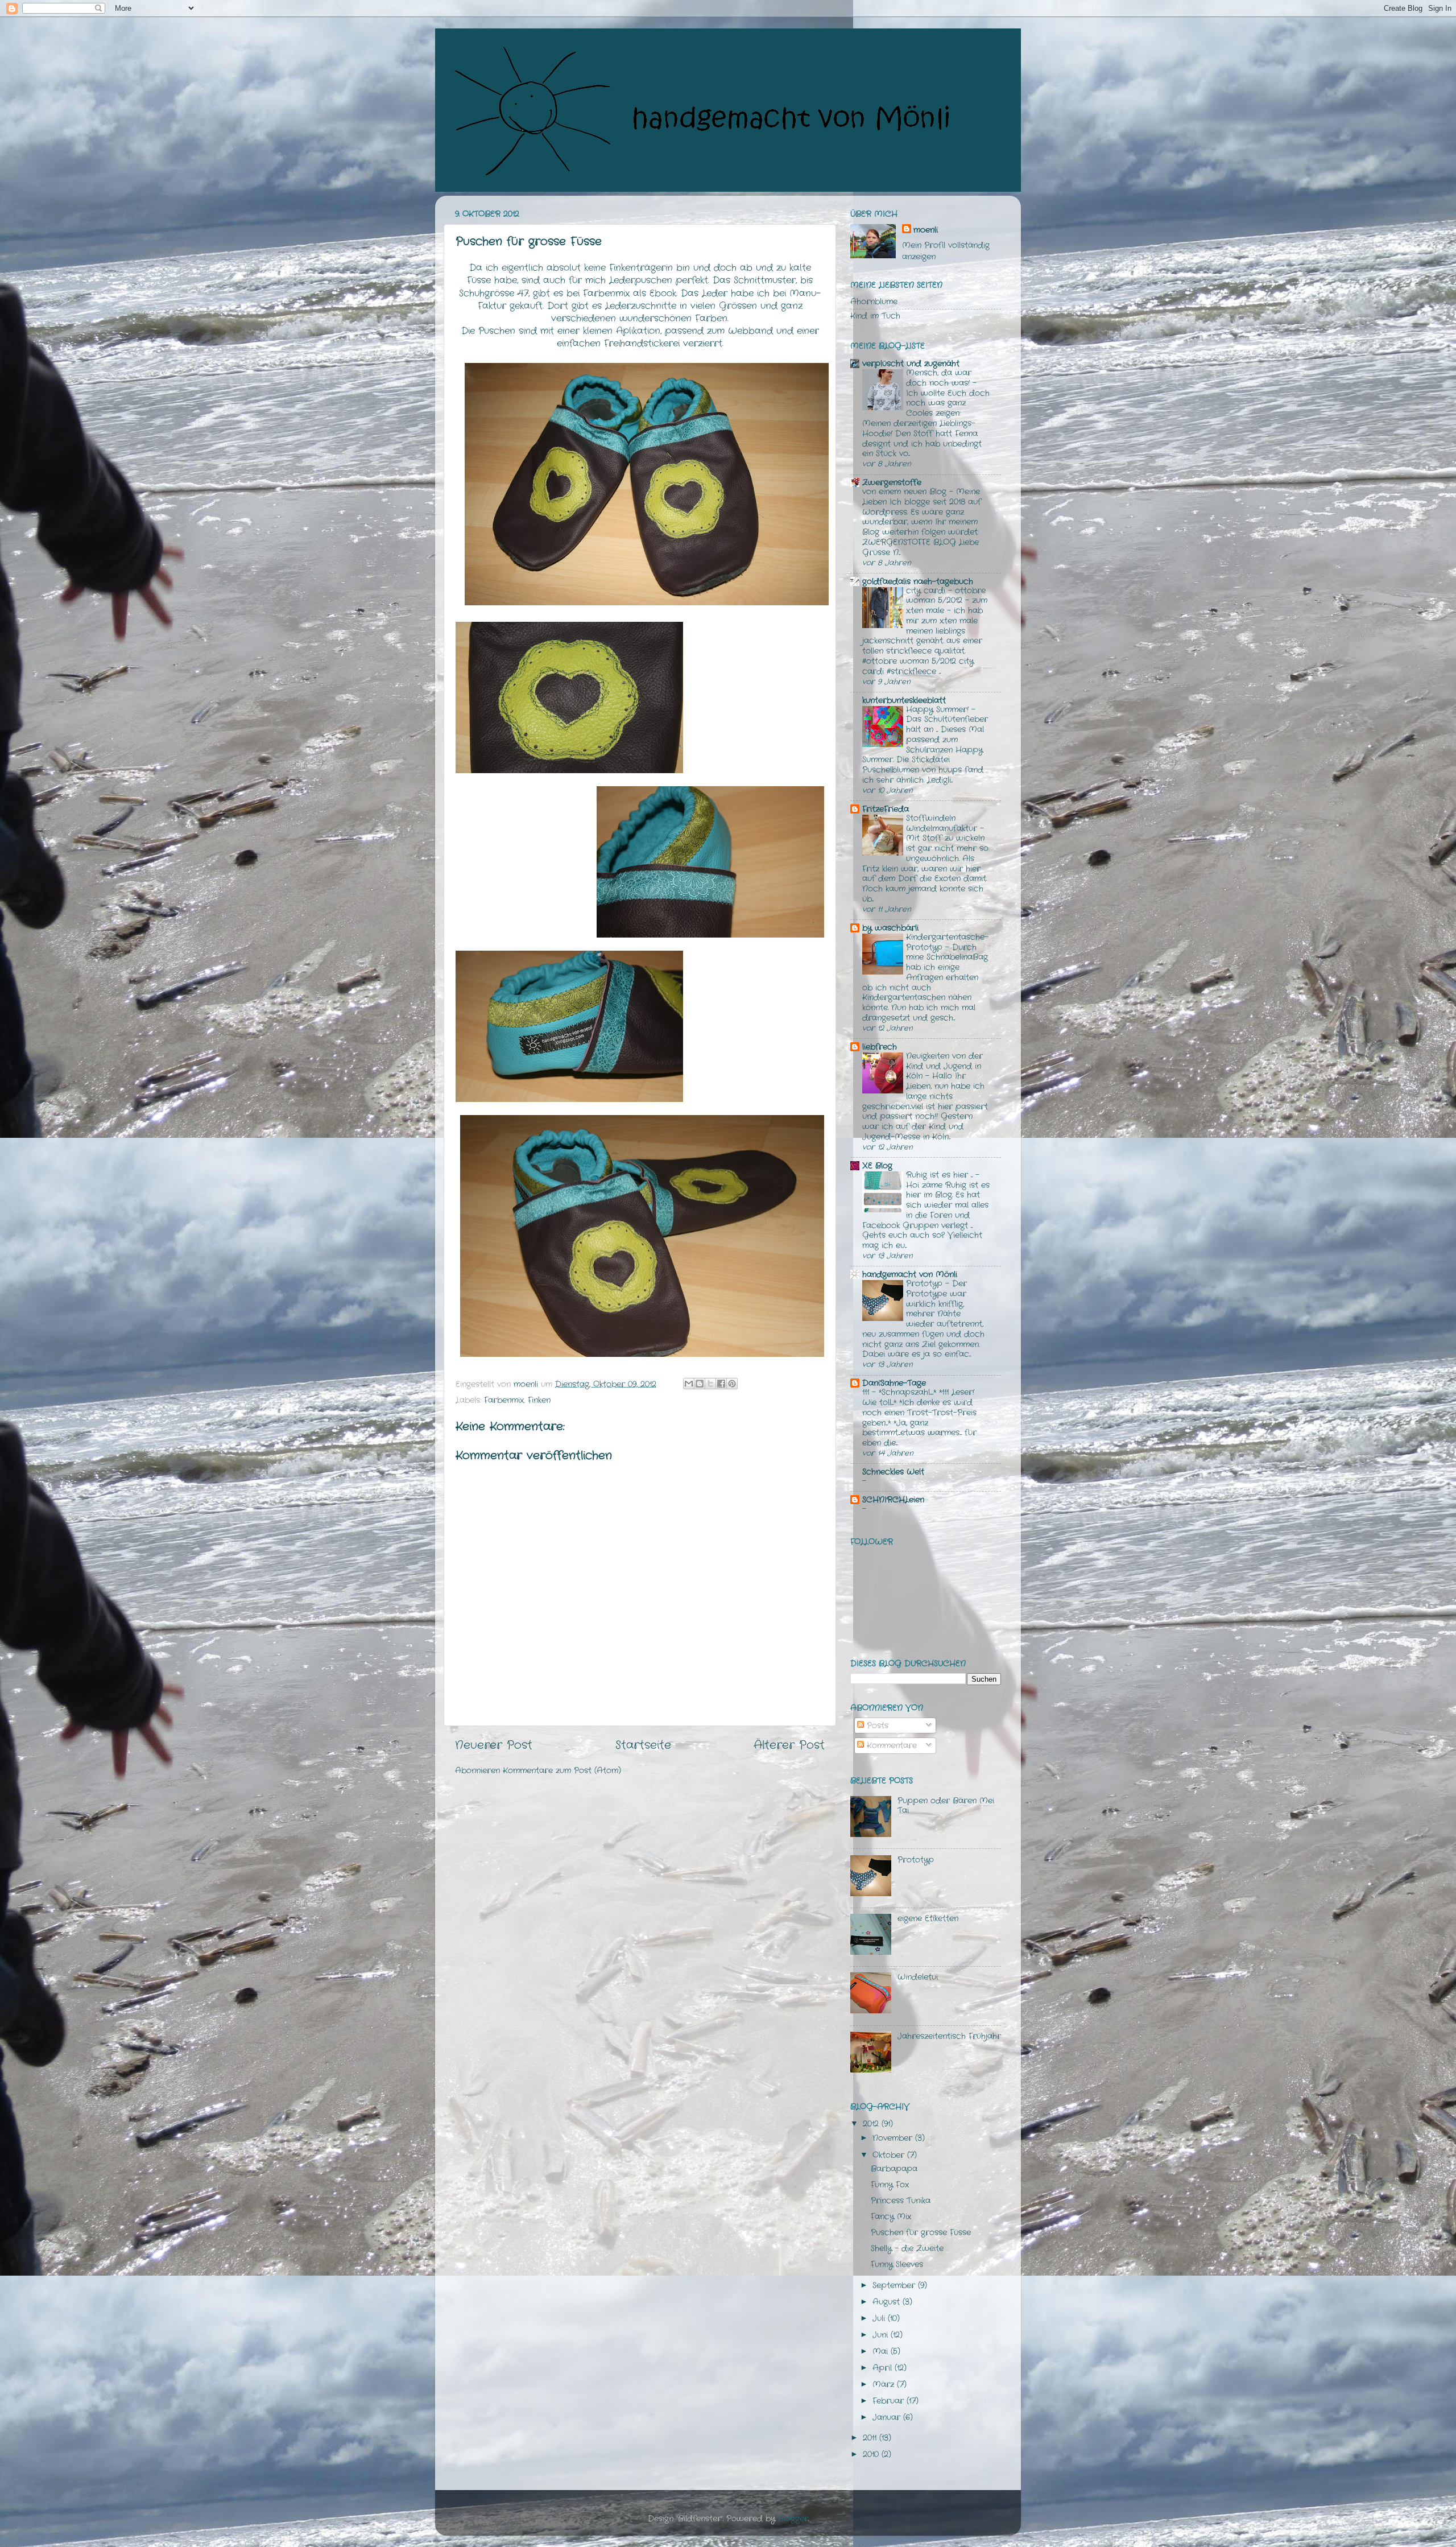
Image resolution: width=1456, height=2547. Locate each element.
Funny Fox (890, 2185)
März (885, 2384)
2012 (872, 2124)
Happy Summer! (939, 710)
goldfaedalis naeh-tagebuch (918, 581)
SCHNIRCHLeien (893, 1500)
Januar (888, 2417)
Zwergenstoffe (892, 482)
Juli (880, 2318)
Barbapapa (894, 2169)
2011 (871, 2438)
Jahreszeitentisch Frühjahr (949, 2036)
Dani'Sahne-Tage (894, 1383)
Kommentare (890, 1745)
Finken (539, 1400)
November (894, 2138)
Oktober (890, 2155)
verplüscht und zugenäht (911, 364)
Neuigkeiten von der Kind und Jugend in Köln (944, 1066)
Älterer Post (789, 1745)
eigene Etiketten (928, 1918)
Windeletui (918, 1977)
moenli (926, 230)
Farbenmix (504, 1400)
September (895, 2285)
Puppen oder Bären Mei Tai (946, 1805)
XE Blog (877, 1166)
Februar (890, 2401)
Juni (882, 2335)
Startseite (643, 1745)
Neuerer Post (494, 1745)
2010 (872, 2454)
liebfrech (880, 1047)
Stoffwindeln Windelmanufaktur (943, 823)
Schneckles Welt (893, 1472)
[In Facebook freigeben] (721, 1384)
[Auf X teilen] (710, 1384)
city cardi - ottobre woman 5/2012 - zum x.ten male (947, 601)
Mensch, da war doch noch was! (939, 378)
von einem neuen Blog (906, 492)
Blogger (793, 2519)
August (888, 2302)
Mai (882, 2351)
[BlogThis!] (700, 1384)
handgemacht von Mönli (910, 1274)
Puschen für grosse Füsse (921, 2232)
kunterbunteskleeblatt (904, 700)
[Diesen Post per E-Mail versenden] (689, 1384)
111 (867, 1392)
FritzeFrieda (886, 809)
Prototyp (926, 1284)
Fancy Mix (891, 2216)
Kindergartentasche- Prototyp (947, 942)
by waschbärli (890, 928)
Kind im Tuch (875, 316)
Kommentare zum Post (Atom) (562, 1770)
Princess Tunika (901, 2201)
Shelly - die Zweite (907, 2248)
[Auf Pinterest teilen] (732, 1384)
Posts (876, 1725)
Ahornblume (874, 302)
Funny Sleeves (897, 2264)
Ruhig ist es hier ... (941, 1175)
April (884, 2368)
